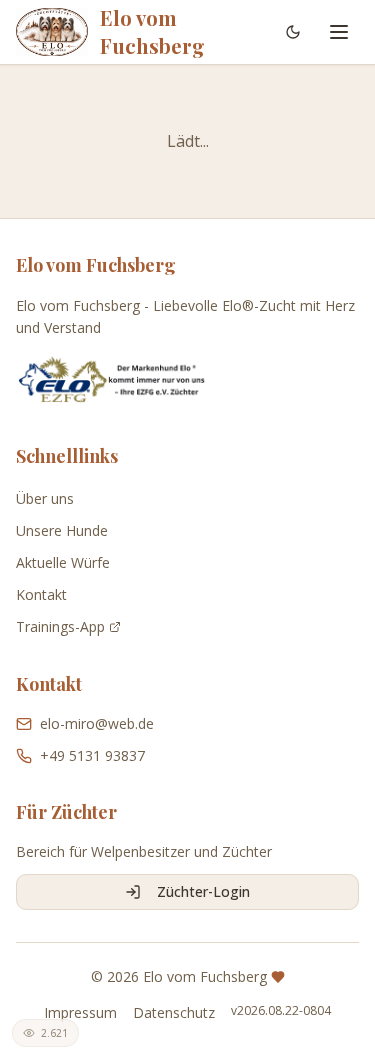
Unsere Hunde (62, 530)
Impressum (80, 1012)
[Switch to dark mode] (293, 32)
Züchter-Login (203, 891)
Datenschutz (174, 1012)
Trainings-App (60, 626)
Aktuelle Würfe (63, 562)
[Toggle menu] (339, 32)
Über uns (45, 498)
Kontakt (41, 594)
